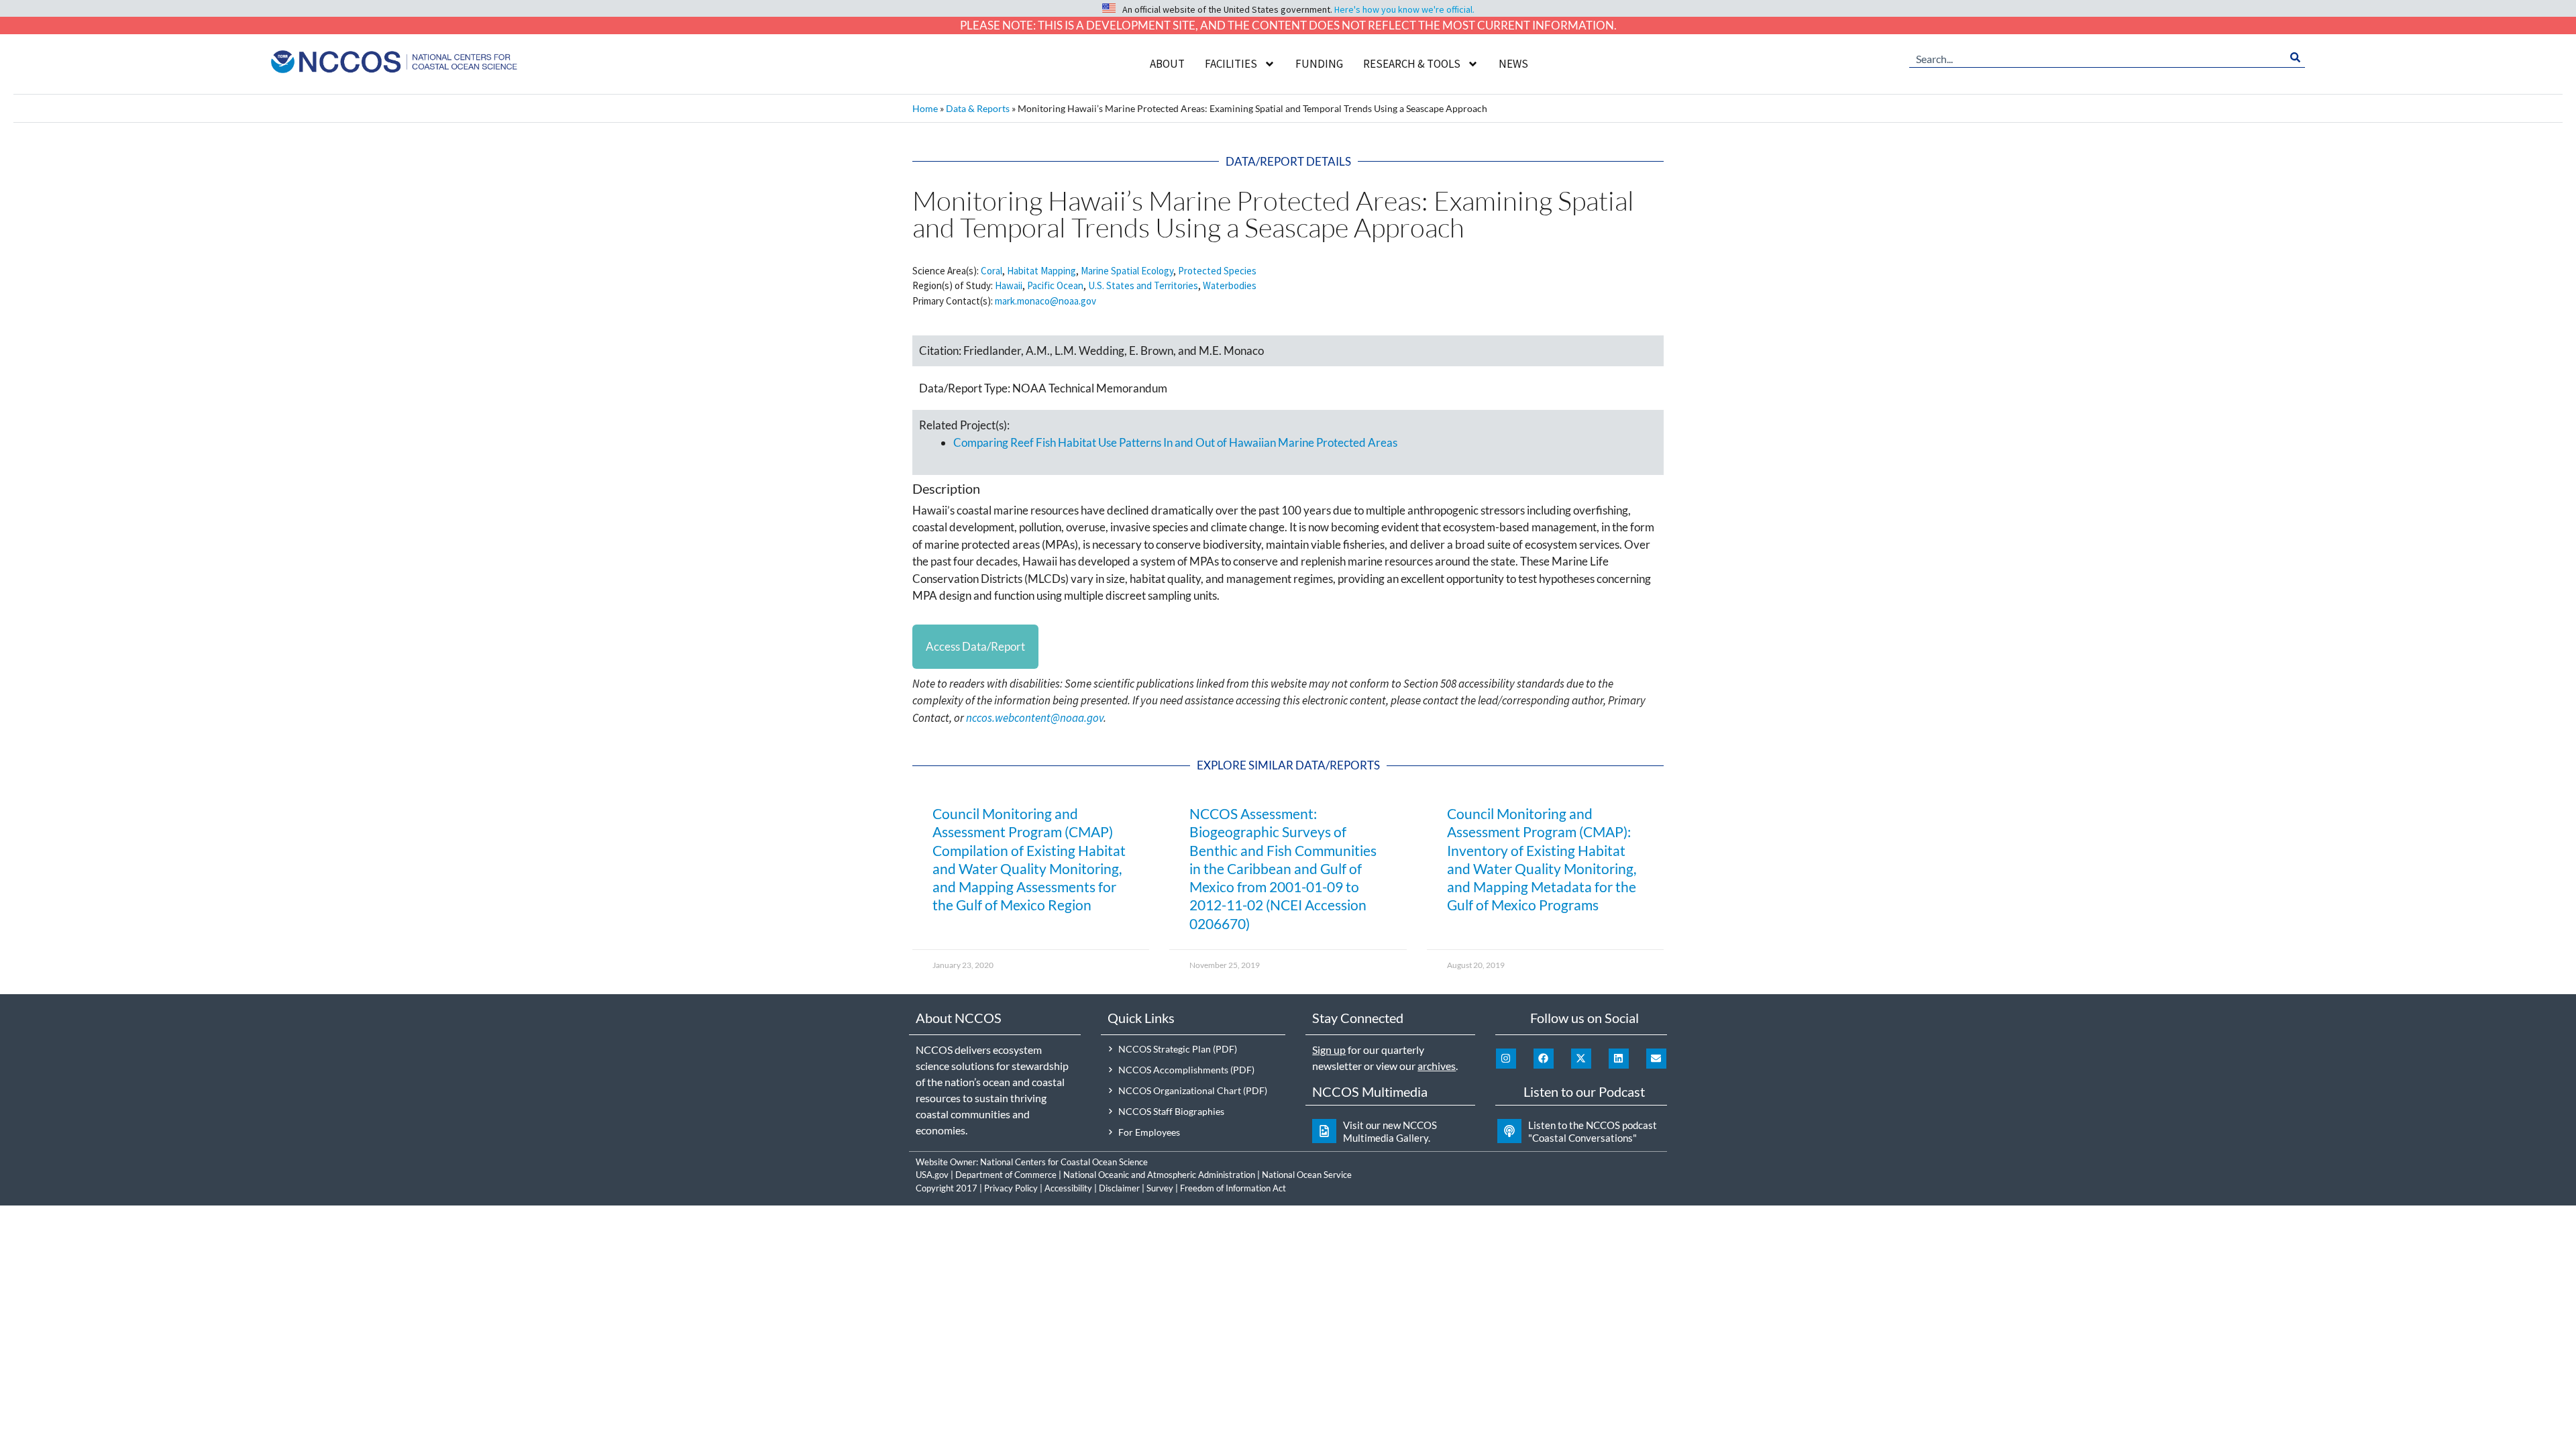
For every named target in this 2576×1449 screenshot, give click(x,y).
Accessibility (1068, 1188)
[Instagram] (1506, 1059)
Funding (1319, 64)
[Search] (2295, 58)
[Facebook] (1544, 1059)
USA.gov (932, 1175)
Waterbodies (1230, 285)
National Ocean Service (1307, 1175)
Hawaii (1009, 285)
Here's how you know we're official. (1404, 9)
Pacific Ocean (1055, 285)
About (1167, 64)
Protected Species (1217, 271)
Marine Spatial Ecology (1127, 271)
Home (925, 108)
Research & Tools (1412, 64)
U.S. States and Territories (1143, 285)
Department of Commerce (1006, 1175)
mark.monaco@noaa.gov (1045, 301)
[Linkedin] (1619, 1059)
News (1513, 64)
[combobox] (2097, 58)
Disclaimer (1119, 1188)
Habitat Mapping (1041, 271)
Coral (991, 271)
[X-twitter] (1581, 1059)
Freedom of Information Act (1233, 1188)
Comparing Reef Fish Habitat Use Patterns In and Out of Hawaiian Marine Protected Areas (1175, 442)
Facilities (1231, 64)
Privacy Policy (1011, 1188)
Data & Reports (978, 108)
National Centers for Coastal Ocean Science (1064, 1162)
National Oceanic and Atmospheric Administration (1159, 1175)
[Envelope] (1656, 1059)
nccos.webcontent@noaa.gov (1035, 718)
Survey (1160, 1188)
